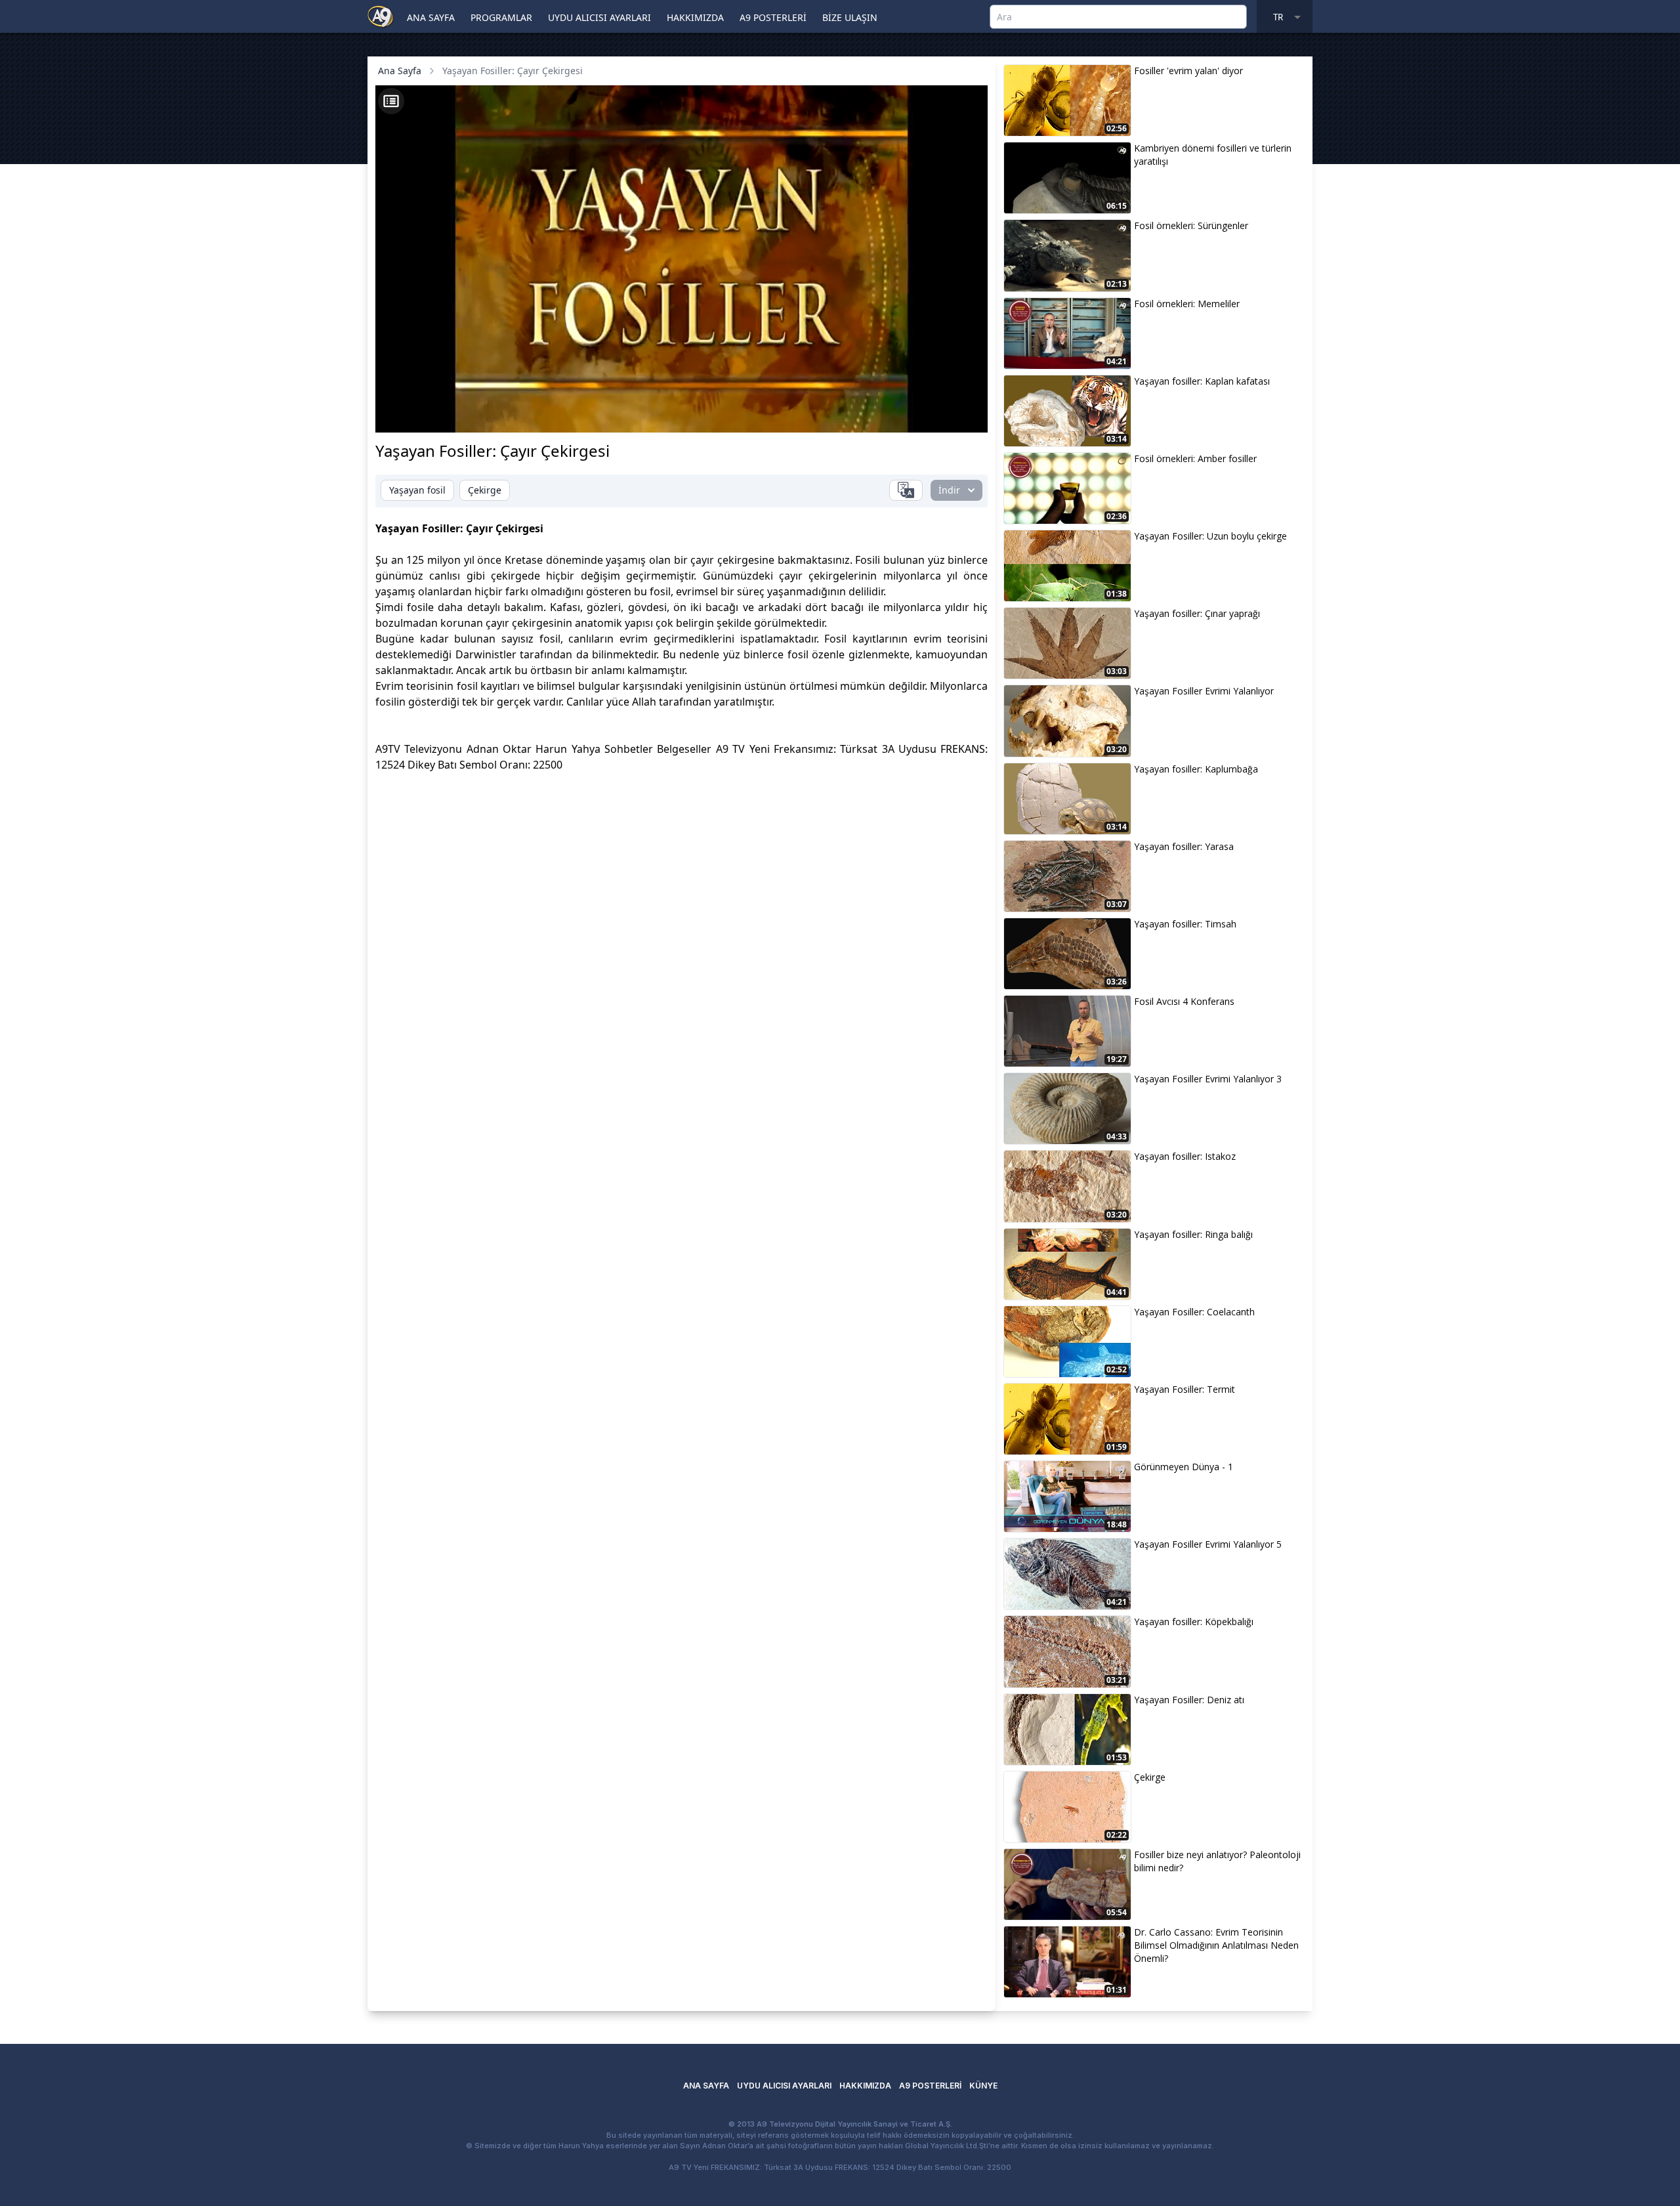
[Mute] (420, 415)
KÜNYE (983, 2086)
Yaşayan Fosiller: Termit (1185, 1389)
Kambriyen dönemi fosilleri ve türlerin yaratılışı (1213, 155)
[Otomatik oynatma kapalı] (848, 415)
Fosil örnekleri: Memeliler (1187, 304)
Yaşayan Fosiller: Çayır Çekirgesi (513, 71)
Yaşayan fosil (417, 490)
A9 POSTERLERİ (773, 17)
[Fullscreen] (965, 415)
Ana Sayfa (400, 71)
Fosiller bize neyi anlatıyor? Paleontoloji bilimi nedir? (1217, 1861)
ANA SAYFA (431, 17)
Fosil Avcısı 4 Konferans (1184, 1001)
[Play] (398, 415)
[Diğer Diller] (906, 490)
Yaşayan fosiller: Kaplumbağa (1196, 769)
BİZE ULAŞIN (850, 17)
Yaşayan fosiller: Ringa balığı (1193, 1234)
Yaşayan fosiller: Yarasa (1184, 846)
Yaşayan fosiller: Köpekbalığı (1194, 1622)
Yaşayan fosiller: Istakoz (1185, 1156)
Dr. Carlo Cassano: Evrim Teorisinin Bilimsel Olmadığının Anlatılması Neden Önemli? (1216, 1945)
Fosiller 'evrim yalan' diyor (1188, 71)
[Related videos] (391, 101)
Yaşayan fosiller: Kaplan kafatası (1202, 381)
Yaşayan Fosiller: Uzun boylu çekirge (1210, 536)
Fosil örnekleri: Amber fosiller (1195, 458)
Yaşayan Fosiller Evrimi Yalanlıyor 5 (1208, 1544)
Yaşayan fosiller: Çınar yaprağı (1197, 613)
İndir (949, 490)
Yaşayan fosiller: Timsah (1185, 924)
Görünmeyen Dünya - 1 (1184, 1467)
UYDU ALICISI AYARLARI (599, 17)
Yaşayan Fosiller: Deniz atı (1189, 1700)
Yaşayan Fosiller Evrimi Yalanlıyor (1204, 691)
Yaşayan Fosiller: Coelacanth (1194, 1312)
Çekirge (485, 490)
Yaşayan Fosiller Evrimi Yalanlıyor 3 (1208, 1079)
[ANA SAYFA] (381, 16)
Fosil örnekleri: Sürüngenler (1191, 225)
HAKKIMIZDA (695, 17)
